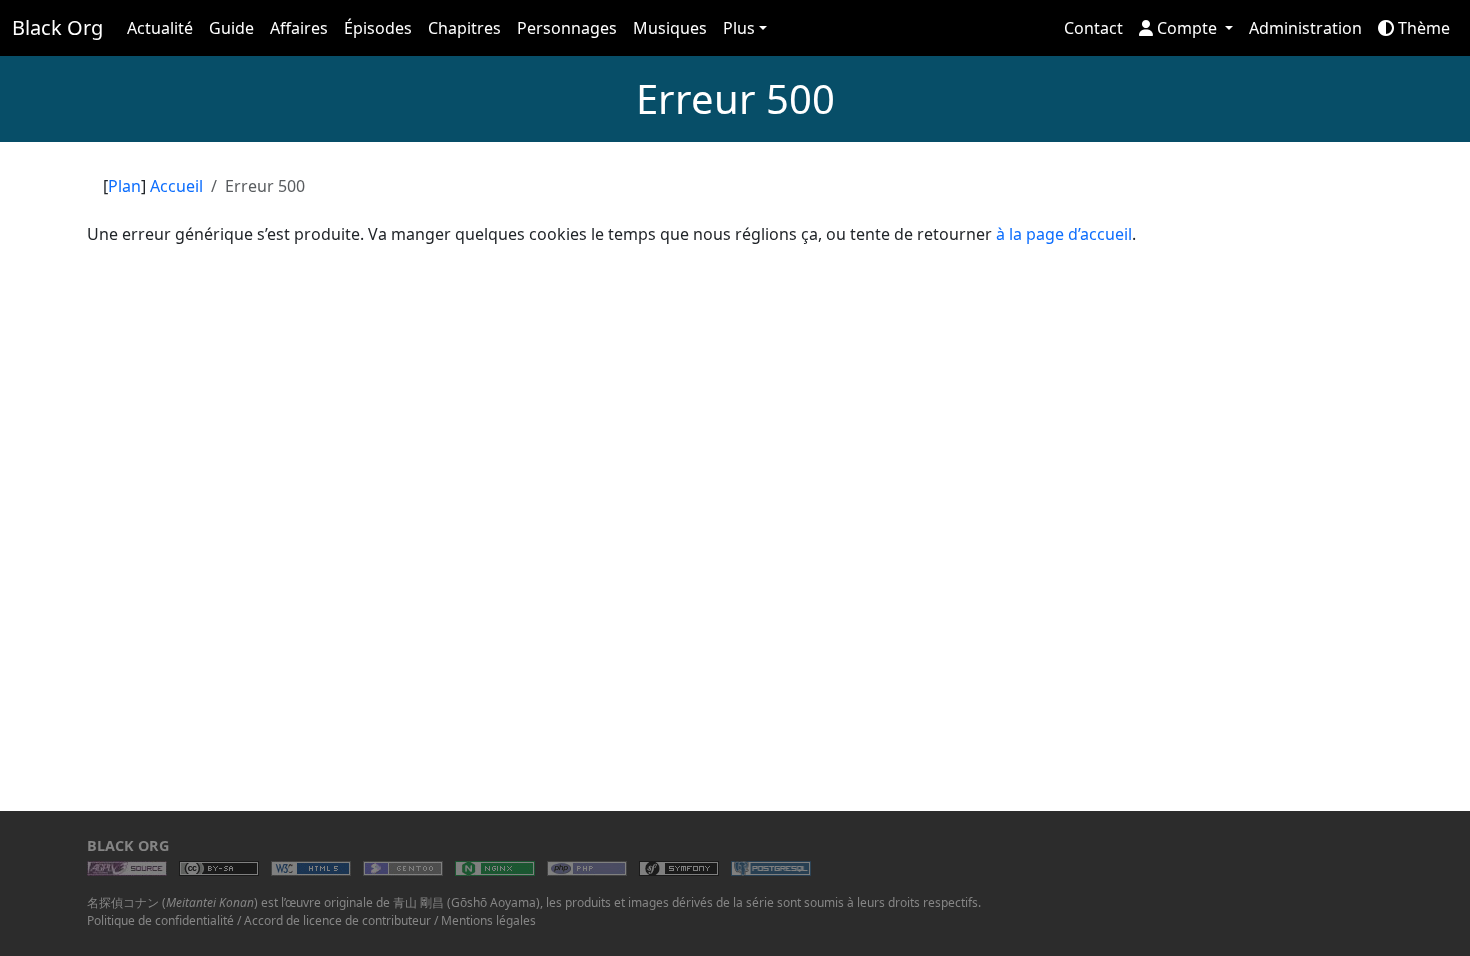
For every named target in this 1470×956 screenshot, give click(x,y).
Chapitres (464, 28)
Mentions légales (488, 920)
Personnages (567, 28)
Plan (124, 186)
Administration (1305, 28)
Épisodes (378, 28)
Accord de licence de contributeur (337, 920)
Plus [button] (739, 28)
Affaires (299, 28)
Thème (1422, 28)
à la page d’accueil (1064, 234)
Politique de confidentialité (160, 920)
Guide (231, 28)
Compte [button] (1187, 28)
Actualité (160, 28)
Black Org (57, 27)
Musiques (670, 28)
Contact (1093, 28)
